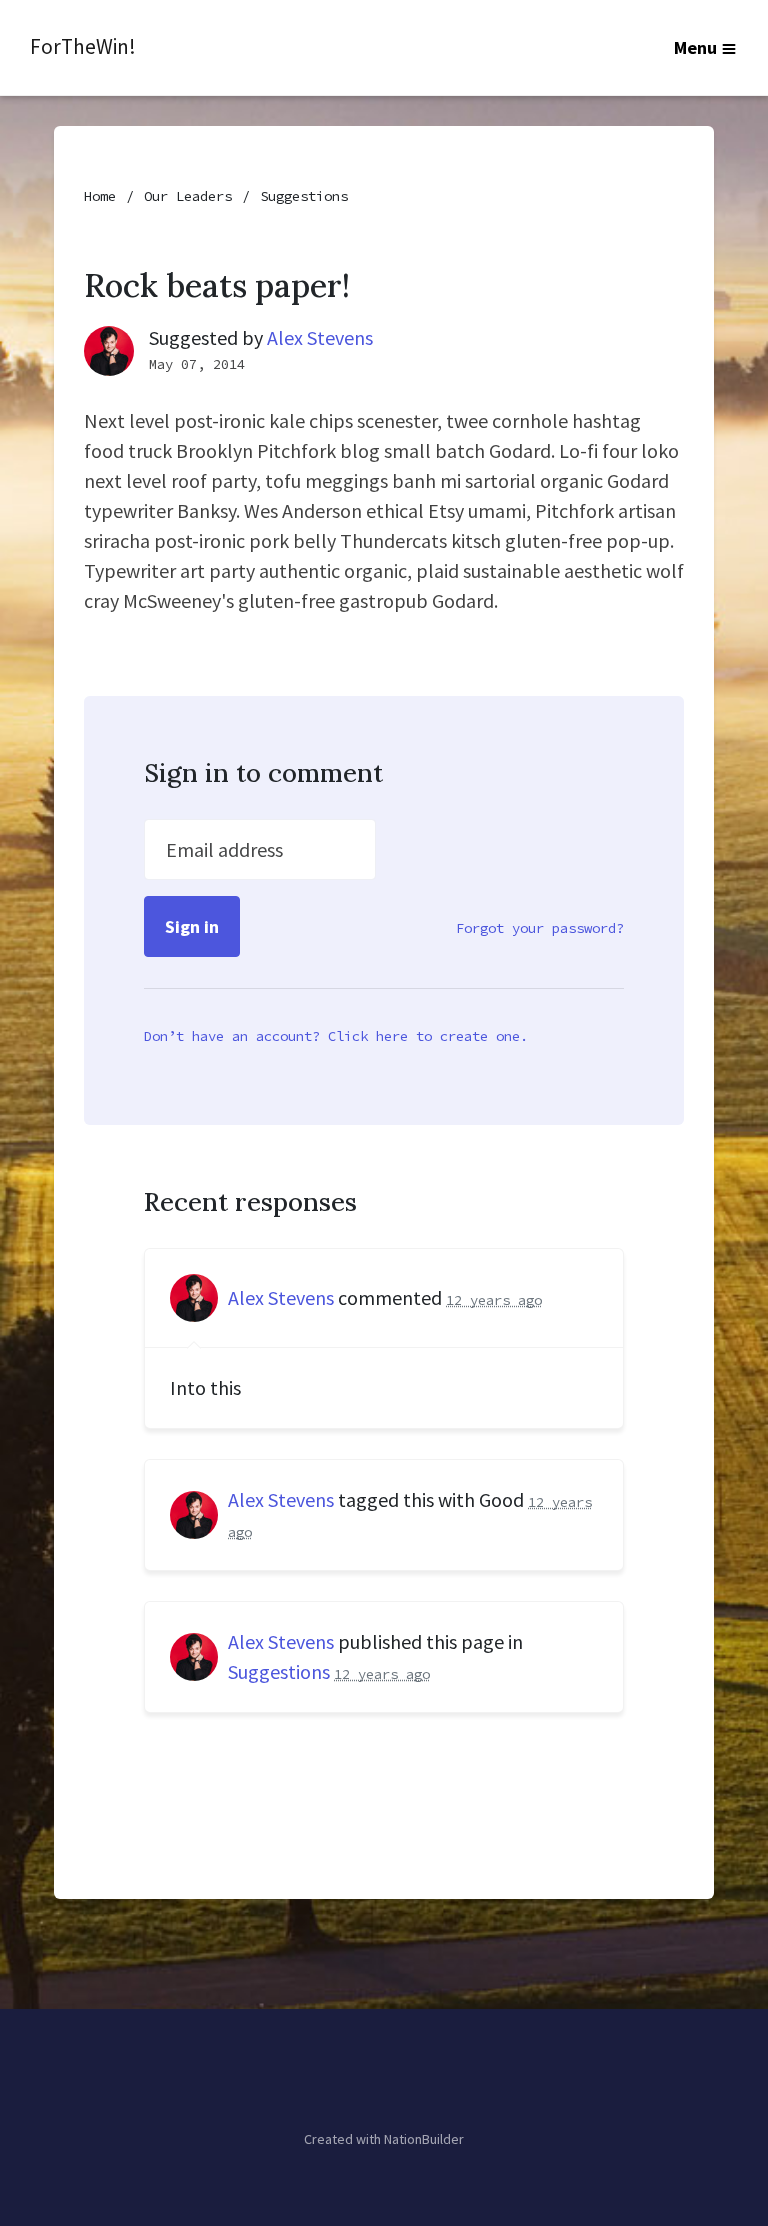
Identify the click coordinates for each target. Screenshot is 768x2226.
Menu (695, 47)
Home (100, 196)
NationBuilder (424, 2139)
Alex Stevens (320, 337)
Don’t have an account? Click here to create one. (336, 1036)
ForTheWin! (83, 46)
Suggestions (304, 196)
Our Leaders (188, 196)
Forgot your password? (540, 928)
